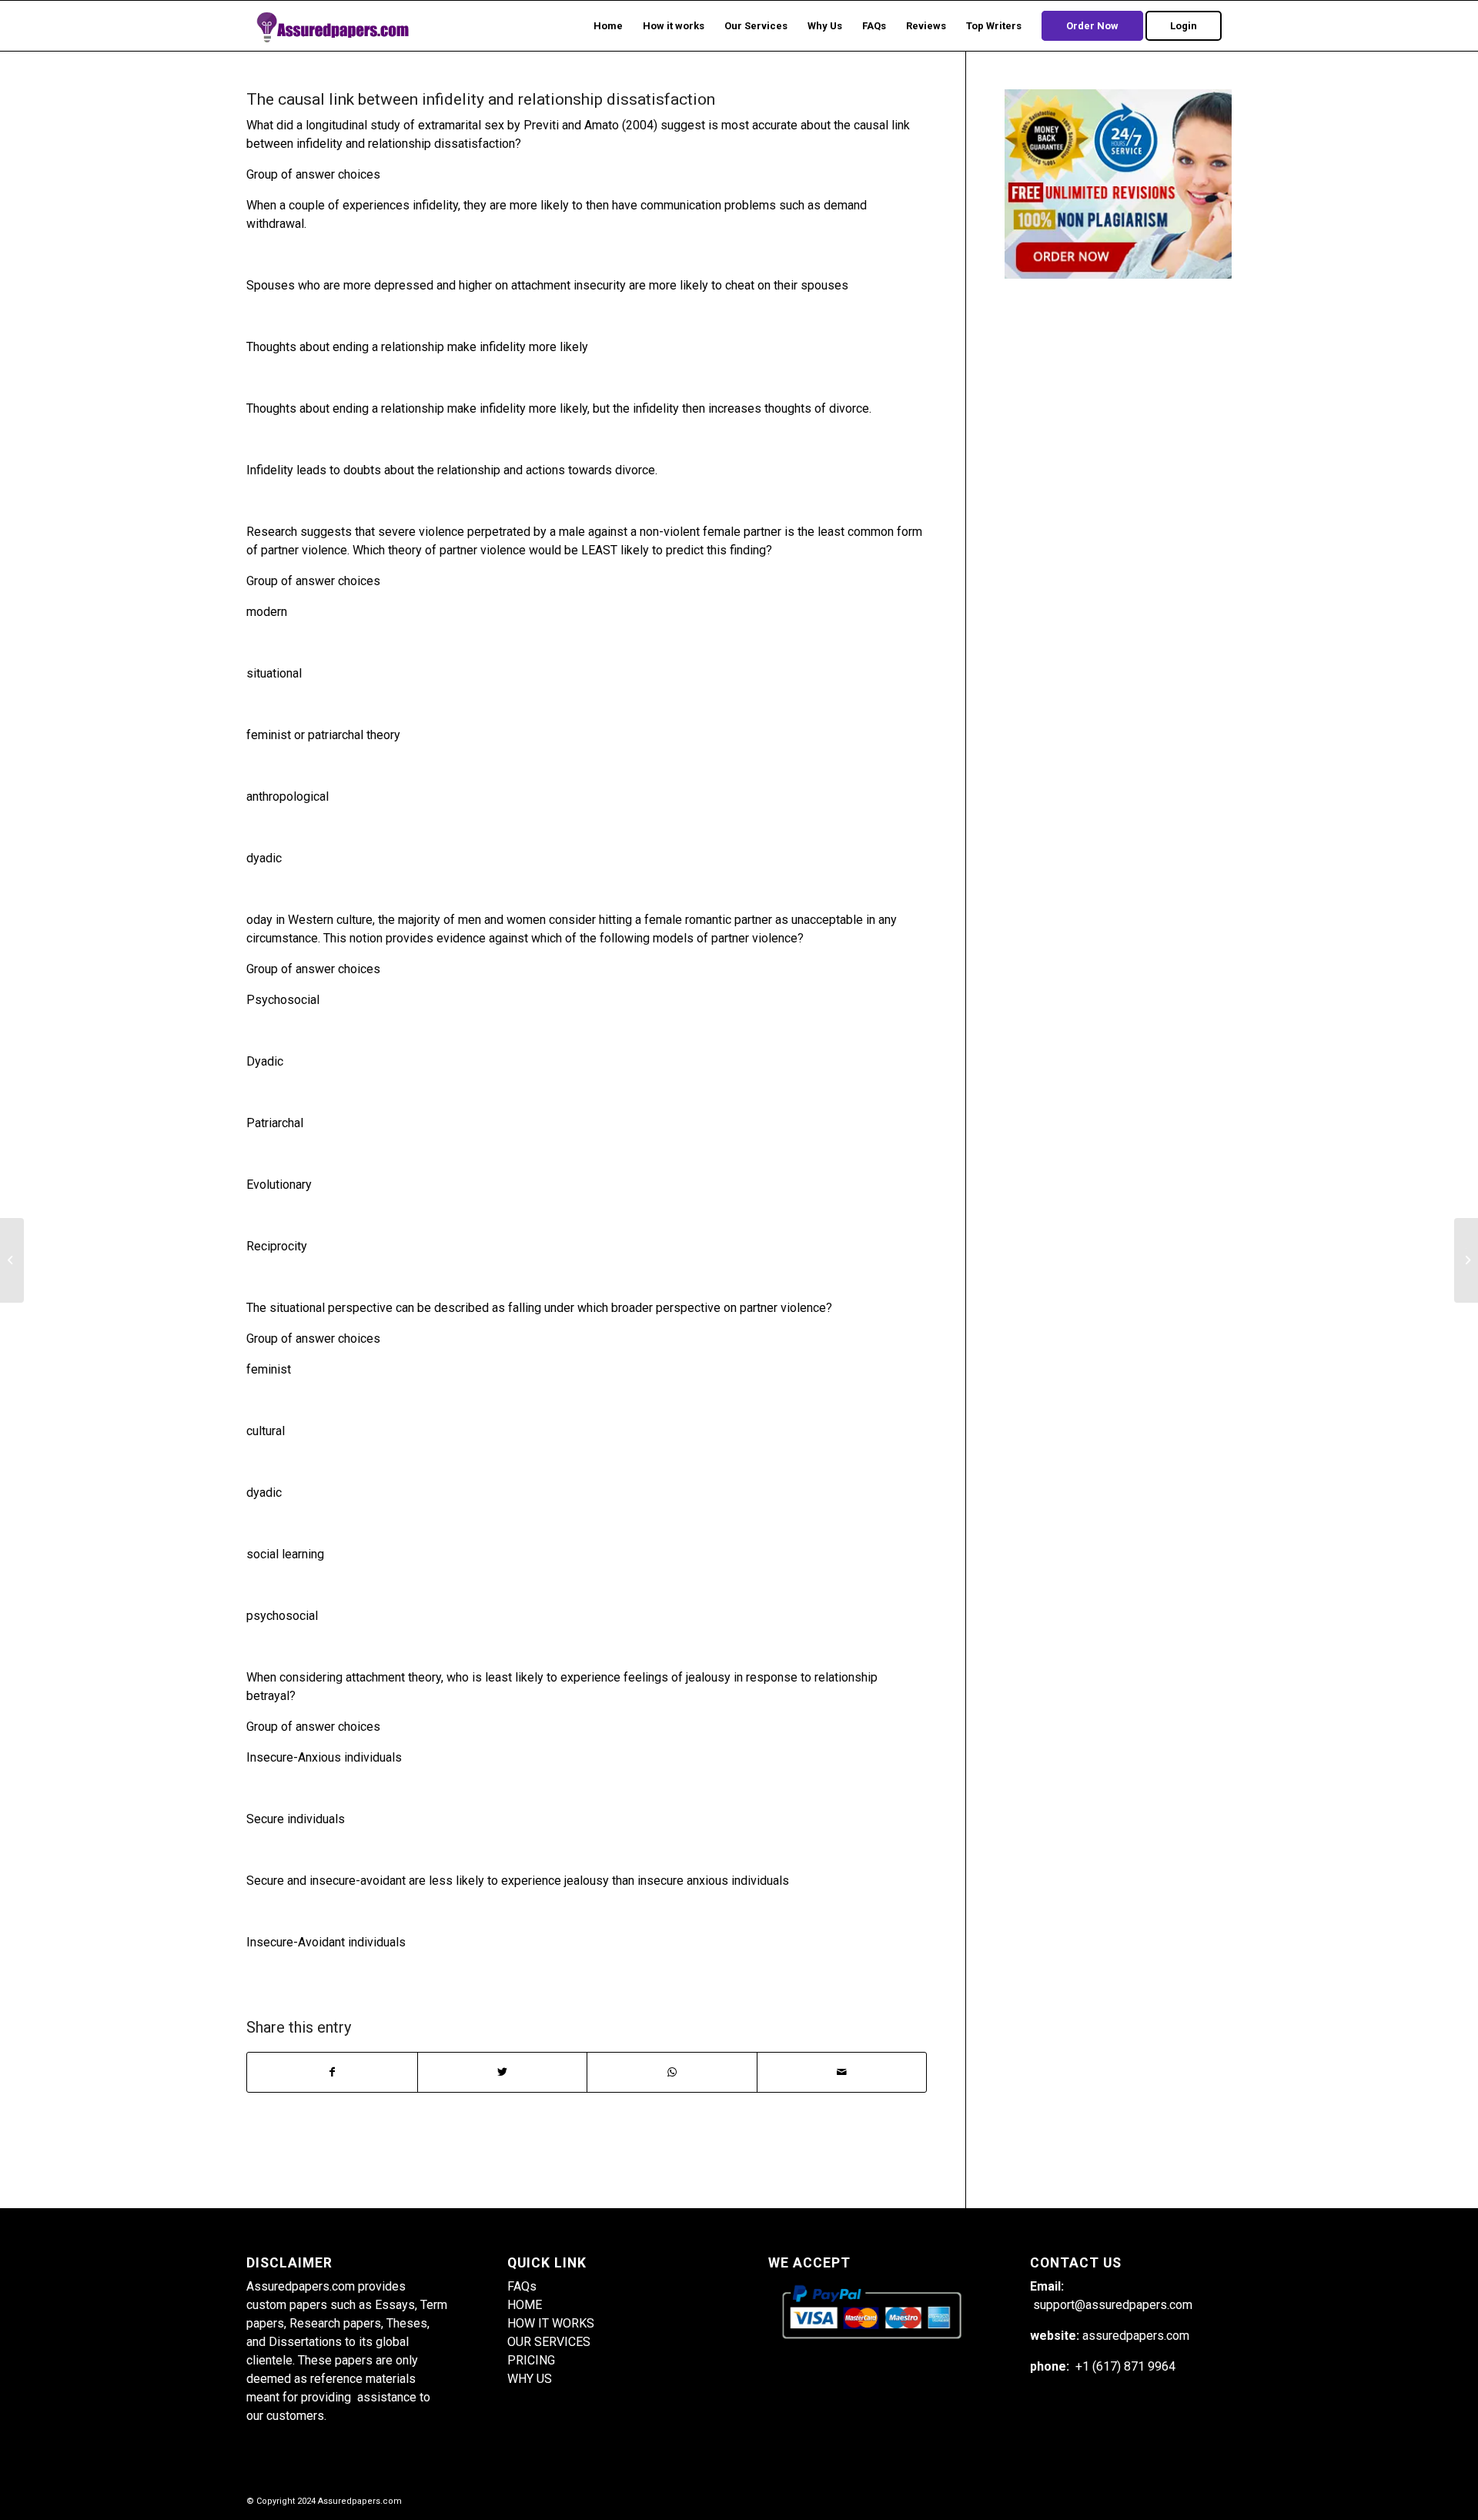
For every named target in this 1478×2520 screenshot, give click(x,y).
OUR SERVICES (549, 2342)
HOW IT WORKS (551, 2323)
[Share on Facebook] (332, 2072)
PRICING (531, 2360)
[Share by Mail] (842, 2072)
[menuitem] (608, 26)
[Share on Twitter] (503, 2072)
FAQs (522, 2286)
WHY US (530, 2379)
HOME (525, 2305)
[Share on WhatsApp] (672, 2072)
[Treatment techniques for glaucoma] (12, 1260)
